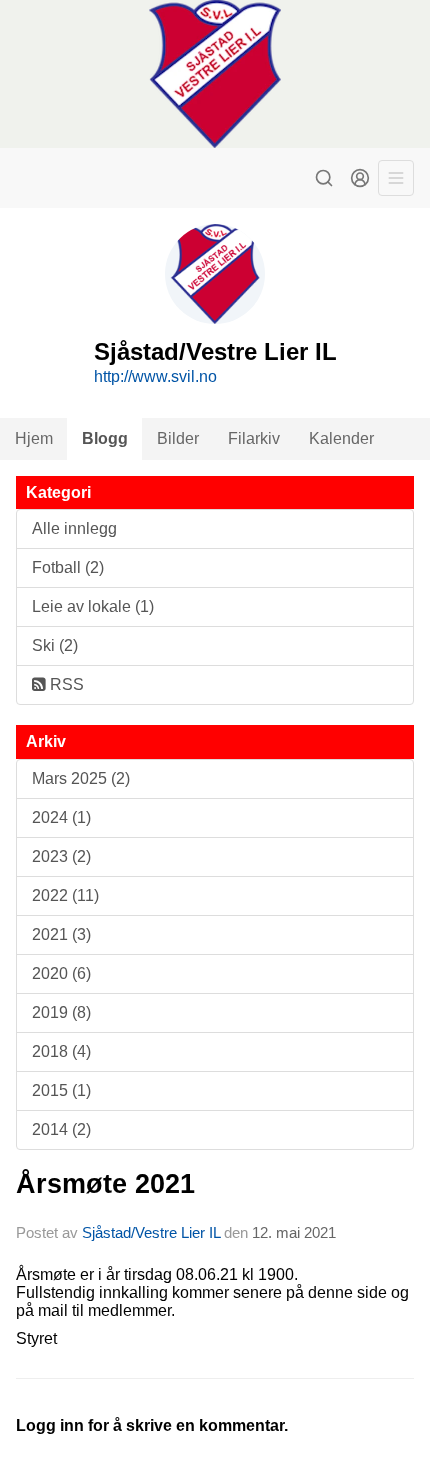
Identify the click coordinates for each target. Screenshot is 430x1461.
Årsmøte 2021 (105, 1184)
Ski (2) (55, 645)
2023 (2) (61, 856)
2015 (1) (61, 1090)
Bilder (178, 438)
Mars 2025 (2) (81, 778)
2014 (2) (61, 1129)
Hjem (34, 438)
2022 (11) (65, 895)
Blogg (105, 438)
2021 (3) (61, 934)
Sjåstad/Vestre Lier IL (151, 1232)
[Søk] (324, 178)
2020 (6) (61, 973)
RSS (65, 684)
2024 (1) (61, 817)
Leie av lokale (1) (93, 606)
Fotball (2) (68, 567)
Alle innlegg (74, 528)
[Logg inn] (360, 178)
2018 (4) (61, 1051)
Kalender (341, 438)
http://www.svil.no (155, 376)
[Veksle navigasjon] (396, 178)
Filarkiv (254, 438)
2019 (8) (61, 1012)
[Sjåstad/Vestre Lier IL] (215, 74)
